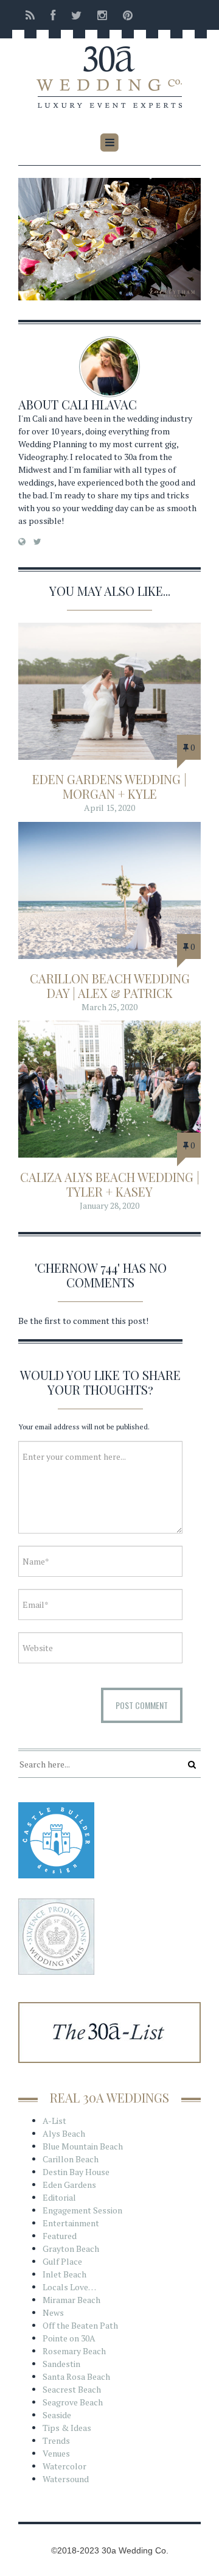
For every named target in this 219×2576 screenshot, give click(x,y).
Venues (56, 2453)
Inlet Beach (64, 2274)
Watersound (66, 2479)
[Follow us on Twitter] (76, 15)
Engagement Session (82, 2210)
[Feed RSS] (30, 15)
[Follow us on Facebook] (53, 15)
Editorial (59, 2197)
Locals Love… (69, 2287)
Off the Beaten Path (80, 2325)
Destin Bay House (76, 2172)
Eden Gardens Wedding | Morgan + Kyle (109, 786)
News (53, 2312)
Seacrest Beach (72, 2389)
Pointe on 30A (69, 2338)
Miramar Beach (71, 2300)
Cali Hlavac (99, 404)
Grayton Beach (71, 2249)
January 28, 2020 (109, 1205)
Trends (56, 2440)
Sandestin (61, 2364)
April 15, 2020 (109, 808)
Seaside (57, 2415)
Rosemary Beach (74, 2351)
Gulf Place (62, 2261)
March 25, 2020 (109, 1007)
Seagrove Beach (73, 2402)
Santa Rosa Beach (76, 2376)
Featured (60, 2236)
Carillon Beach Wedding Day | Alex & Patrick (110, 985)
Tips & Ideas (67, 2428)
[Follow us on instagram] (102, 15)
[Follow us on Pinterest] (124, 15)
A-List (54, 2121)
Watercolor (64, 2466)
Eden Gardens (69, 2185)
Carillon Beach (71, 2159)
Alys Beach (64, 2133)
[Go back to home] (109, 69)
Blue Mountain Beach (83, 2146)
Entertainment (71, 2223)
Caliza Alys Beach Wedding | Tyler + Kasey (110, 1184)
